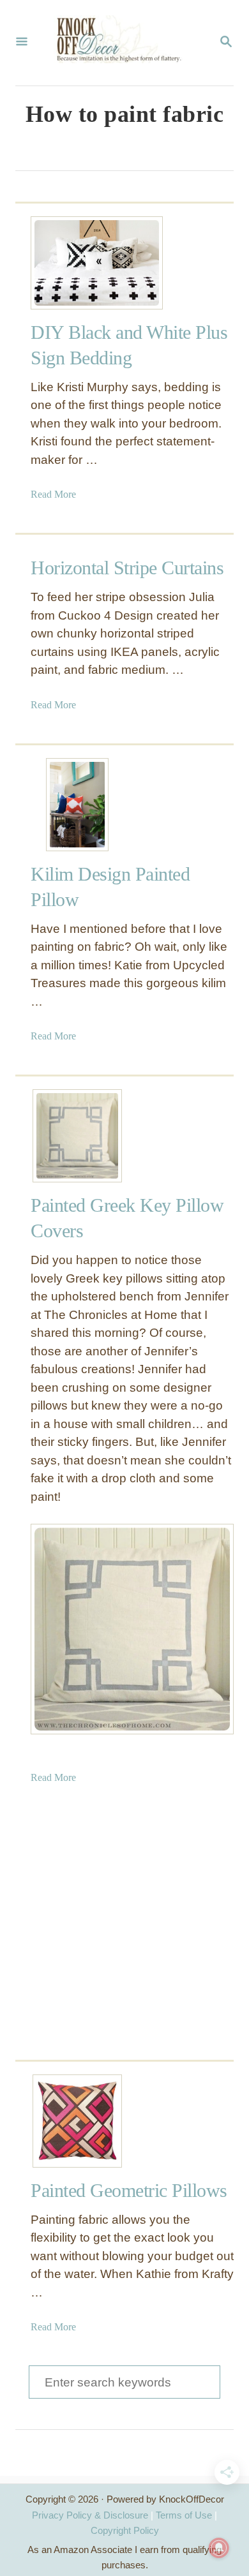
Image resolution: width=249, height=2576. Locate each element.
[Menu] (22, 43)
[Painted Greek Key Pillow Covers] (77, 1136)
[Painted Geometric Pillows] (77, 2121)
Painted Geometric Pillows (129, 2190)
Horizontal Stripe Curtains (127, 568)
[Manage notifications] (219, 2548)
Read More (53, 494)
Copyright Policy (125, 2530)
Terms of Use (184, 2515)
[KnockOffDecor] (123, 43)
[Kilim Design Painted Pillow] (77, 805)
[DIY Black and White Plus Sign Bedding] (77, 263)
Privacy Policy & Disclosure (90, 2515)
